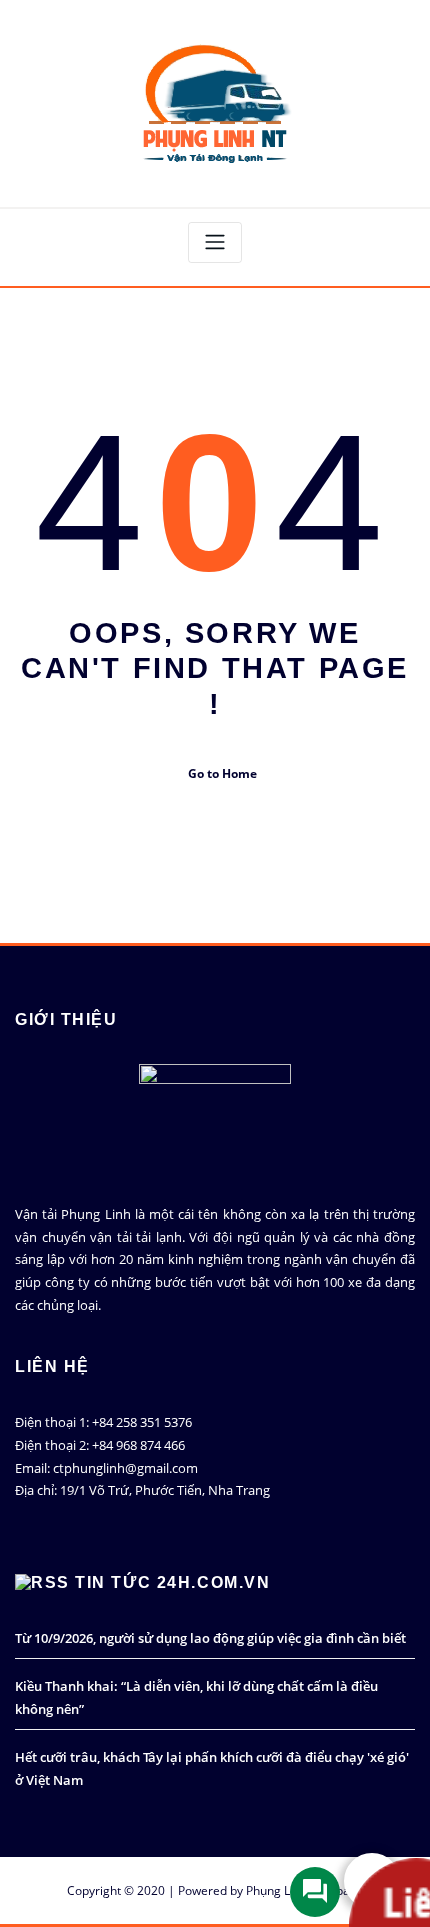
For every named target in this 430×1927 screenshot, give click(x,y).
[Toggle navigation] (215, 242)
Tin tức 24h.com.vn (172, 1582)
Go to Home (222, 773)
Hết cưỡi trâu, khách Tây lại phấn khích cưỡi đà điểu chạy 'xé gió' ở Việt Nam (212, 1768)
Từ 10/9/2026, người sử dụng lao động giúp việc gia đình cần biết (210, 1638)
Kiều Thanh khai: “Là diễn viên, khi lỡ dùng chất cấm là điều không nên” (196, 1697)
